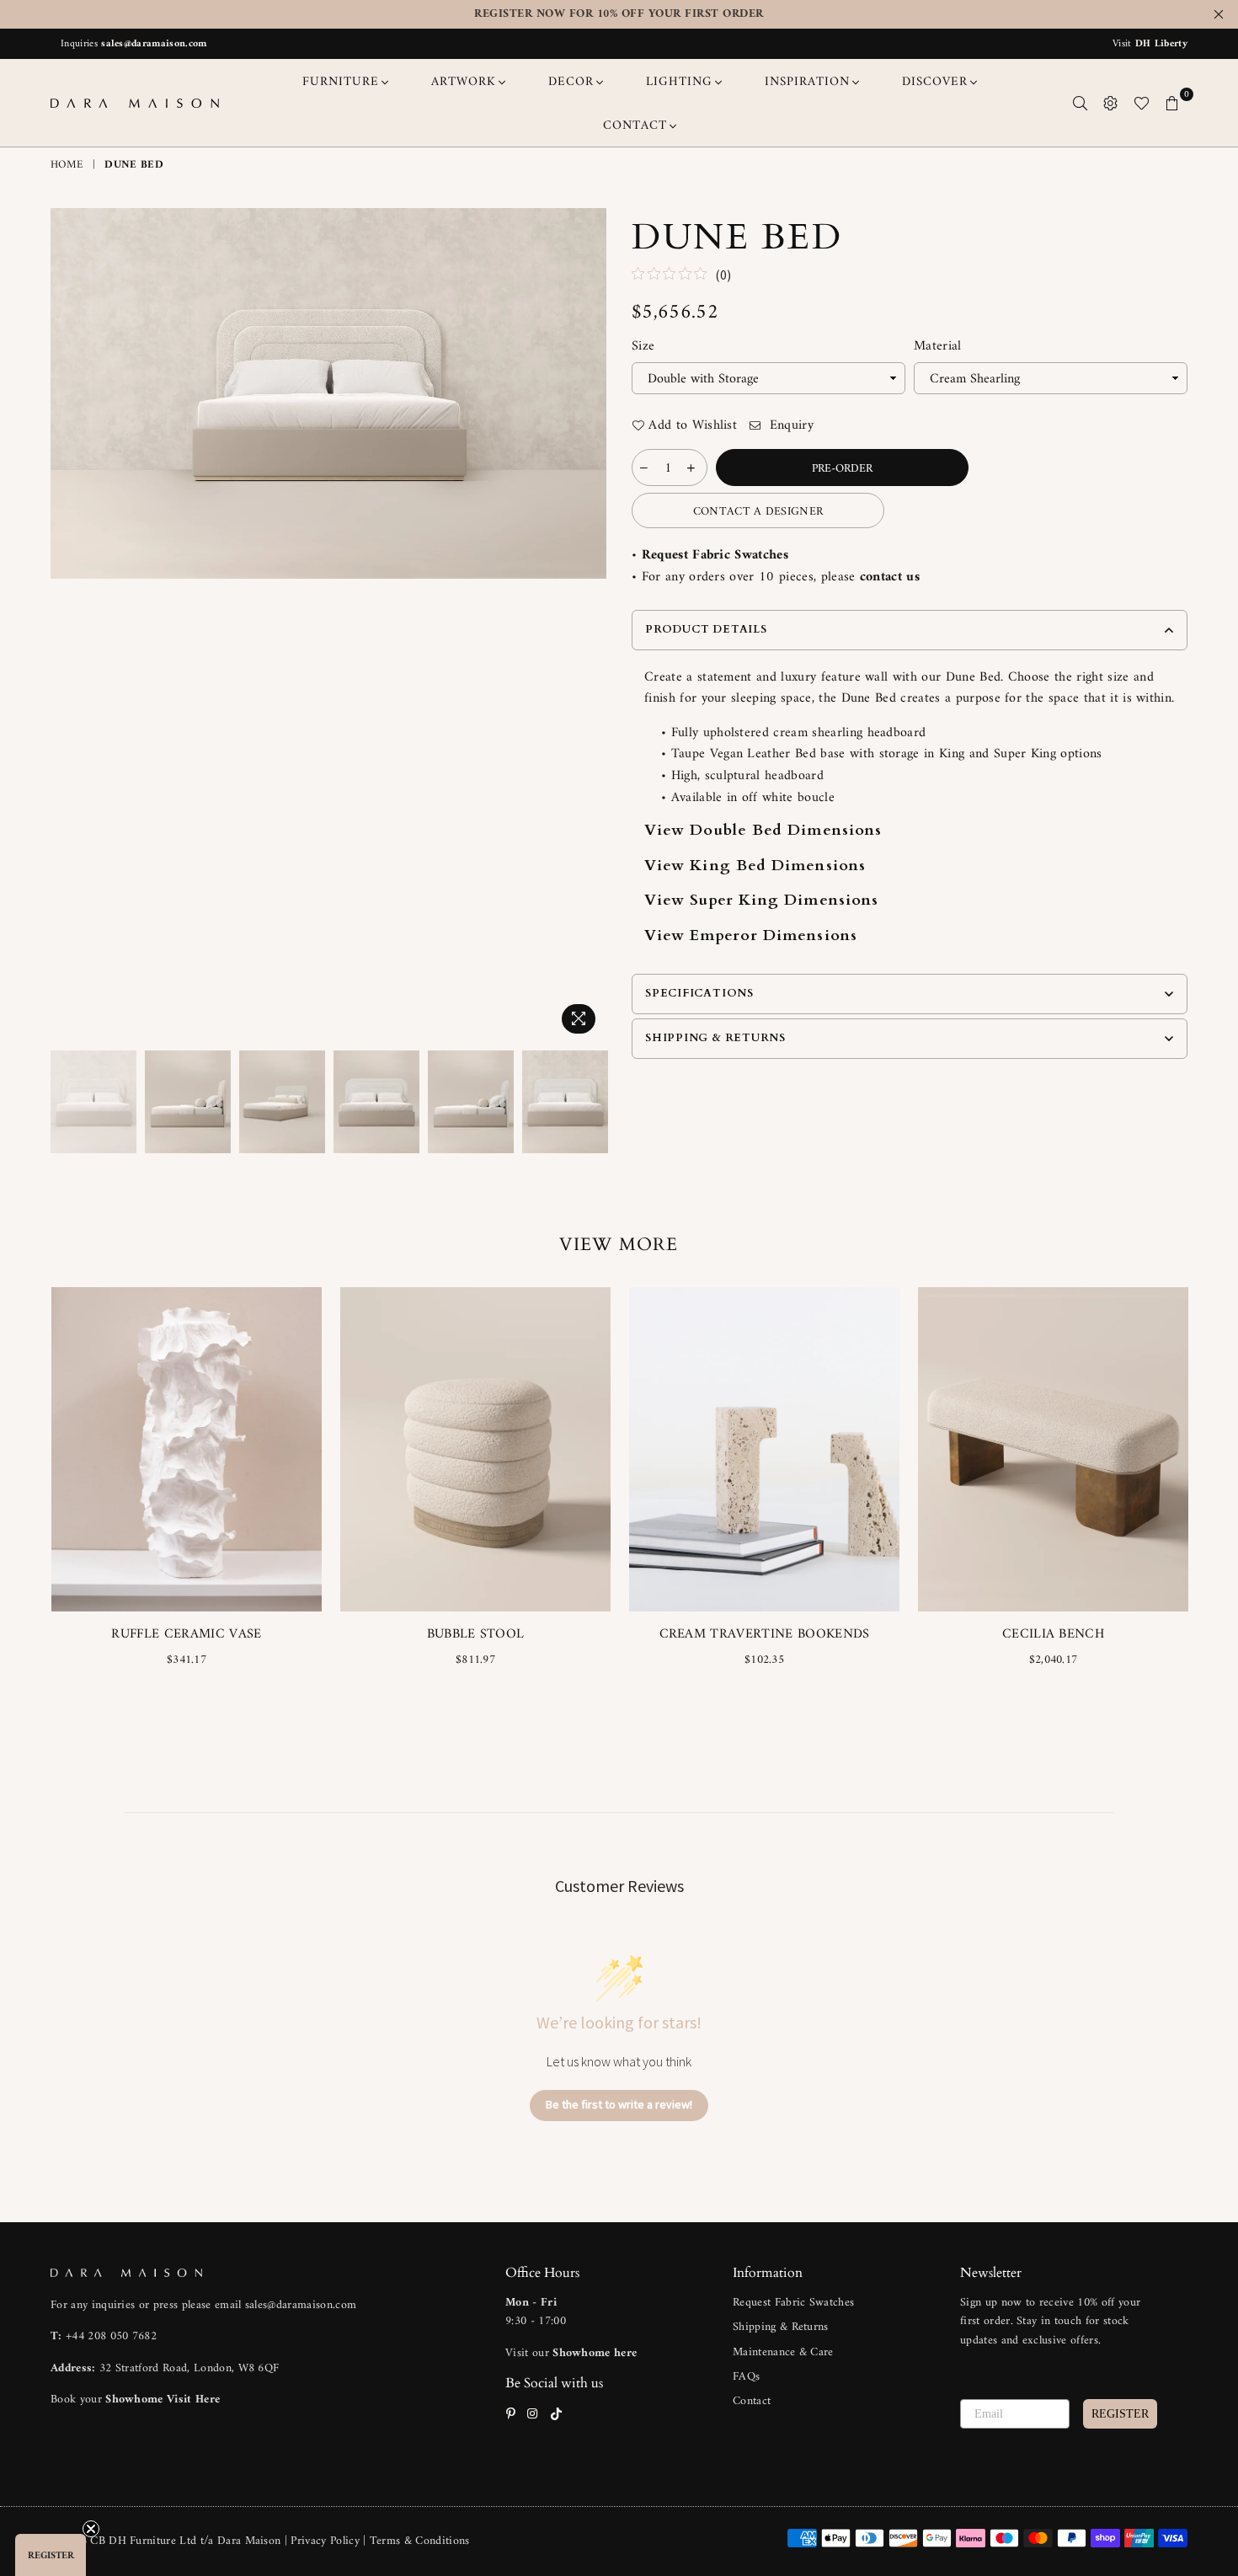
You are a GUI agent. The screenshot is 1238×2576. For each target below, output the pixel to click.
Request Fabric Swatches (715, 555)
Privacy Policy (327, 2541)
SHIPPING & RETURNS (715, 1038)
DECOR (571, 82)
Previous (65, 625)
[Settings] (1111, 103)
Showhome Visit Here (163, 2400)
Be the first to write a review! (619, 2104)
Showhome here (595, 2353)
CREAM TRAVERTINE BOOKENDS (765, 1634)
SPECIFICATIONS (699, 993)
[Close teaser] (91, 2529)
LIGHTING (679, 82)
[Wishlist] (1142, 103)
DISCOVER (935, 82)
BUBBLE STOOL (476, 1634)
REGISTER (1120, 2414)
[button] (51, 2555)
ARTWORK (464, 82)
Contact (752, 2401)
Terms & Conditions (420, 2541)
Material (938, 347)
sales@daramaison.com (154, 44)
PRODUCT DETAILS (706, 629)
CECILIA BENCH (1053, 1634)
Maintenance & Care (783, 2352)
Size (643, 347)
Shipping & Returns (781, 2327)
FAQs (746, 2377)
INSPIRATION (807, 82)
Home (67, 166)
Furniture (341, 82)
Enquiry (789, 426)
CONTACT (635, 126)
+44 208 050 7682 (111, 2336)
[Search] (1081, 103)
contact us (890, 577)
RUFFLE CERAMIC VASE (186, 1634)
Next (592, 625)
